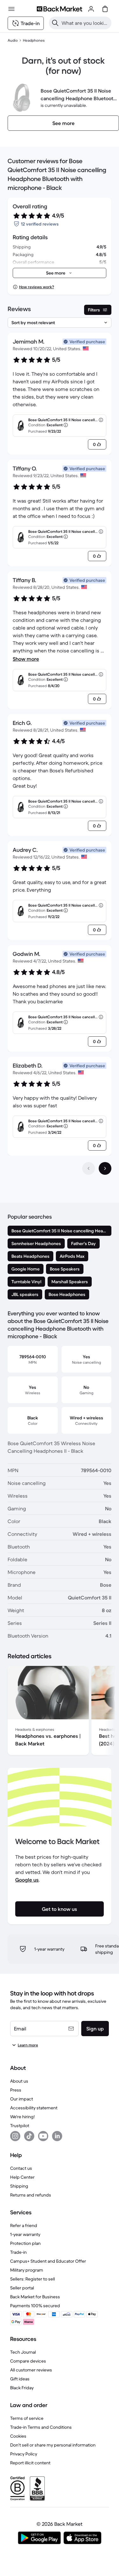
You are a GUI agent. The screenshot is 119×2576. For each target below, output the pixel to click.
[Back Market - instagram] (15, 2136)
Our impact (22, 2099)
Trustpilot (20, 2126)
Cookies (18, 2436)
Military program (27, 2270)
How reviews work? (36, 287)
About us (19, 2081)
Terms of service (27, 2418)
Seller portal (22, 2288)
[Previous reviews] (89, 1168)
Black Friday (22, 2388)
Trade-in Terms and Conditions (41, 2427)
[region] (60, 1712)
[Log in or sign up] (91, 9)
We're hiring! (22, 2117)
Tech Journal (23, 2352)
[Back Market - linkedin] (57, 2136)
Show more (26, 659)
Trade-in (18, 2252)
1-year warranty (25, 2234)
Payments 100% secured (35, 2306)
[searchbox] (85, 23)
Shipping (19, 2186)
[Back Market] (59, 9)
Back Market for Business (35, 2297)
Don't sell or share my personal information (53, 2445)
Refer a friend (24, 2225)
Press (16, 2090)
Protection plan (25, 2243)
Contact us (21, 2168)
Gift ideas (20, 2379)
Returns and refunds (31, 2195)
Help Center (22, 2177)
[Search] (55, 23)
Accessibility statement (34, 2108)
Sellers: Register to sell (33, 2279)
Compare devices (28, 2361)
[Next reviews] (105, 1168)
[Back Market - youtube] (43, 2136)
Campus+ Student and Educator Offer (48, 2261)
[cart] (105, 9)
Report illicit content (30, 2463)
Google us (27, 1880)
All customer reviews (31, 2370)
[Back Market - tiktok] (29, 2136)
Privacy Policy (24, 2454)
